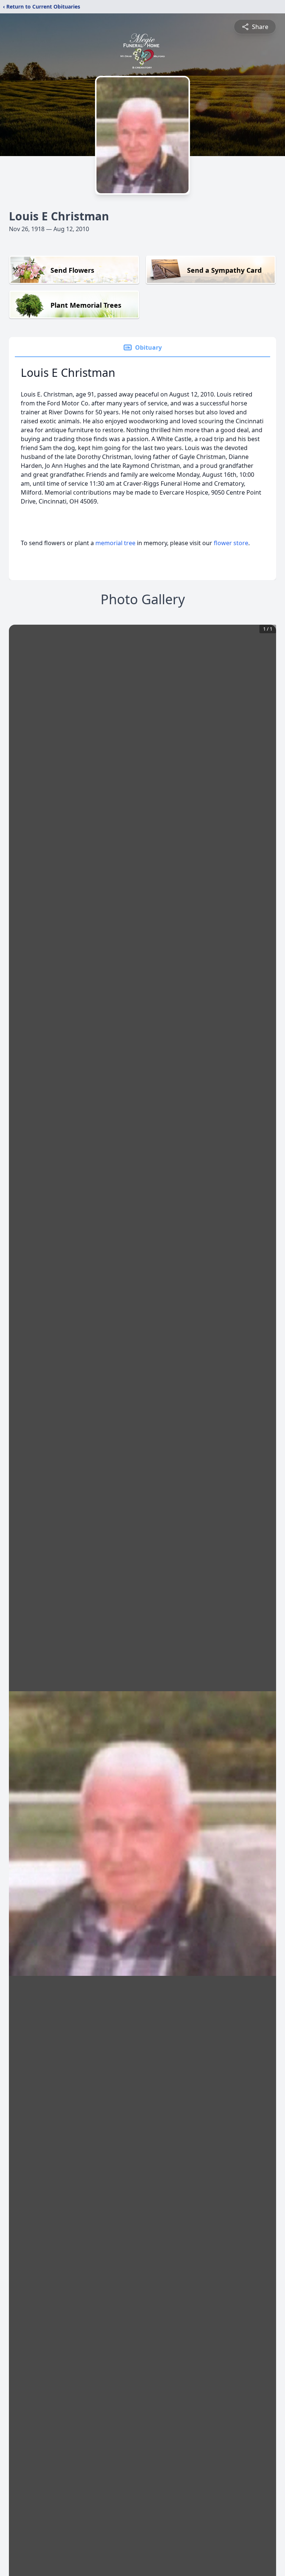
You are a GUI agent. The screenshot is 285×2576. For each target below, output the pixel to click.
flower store (231, 543)
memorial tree (115, 543)
